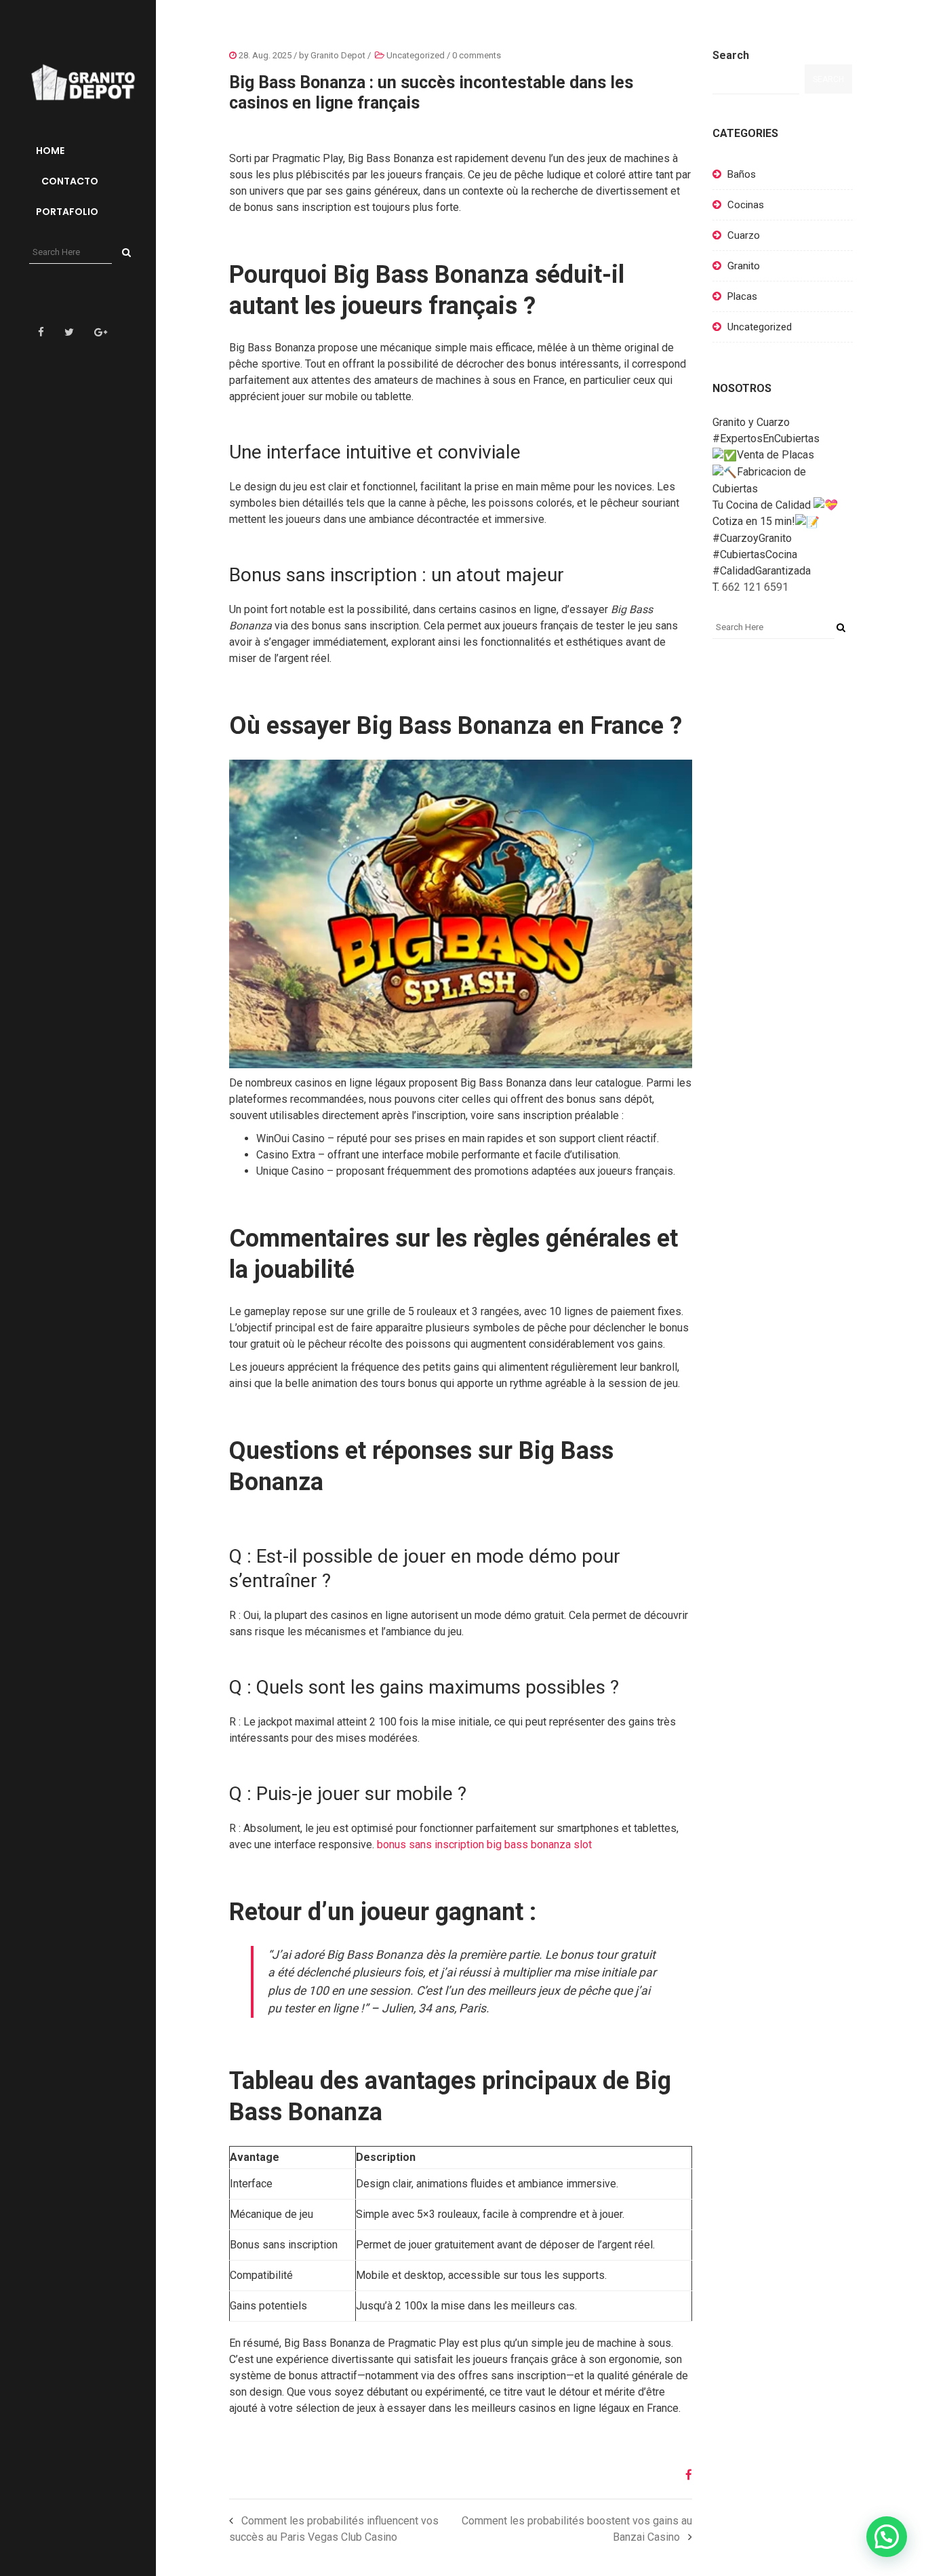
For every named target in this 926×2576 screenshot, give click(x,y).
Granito (744, 266)
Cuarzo (744, 235)
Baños (742, 174)
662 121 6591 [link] (755, 587)
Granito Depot (338, 55)
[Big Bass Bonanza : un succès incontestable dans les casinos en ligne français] (684, 2475)
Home (50, 151)
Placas (742, 296)
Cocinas (746, 205)
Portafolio (67, 212)
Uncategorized (416, 55)
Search (731, 55)
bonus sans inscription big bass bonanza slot (484, 1845)
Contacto (69, 181)
